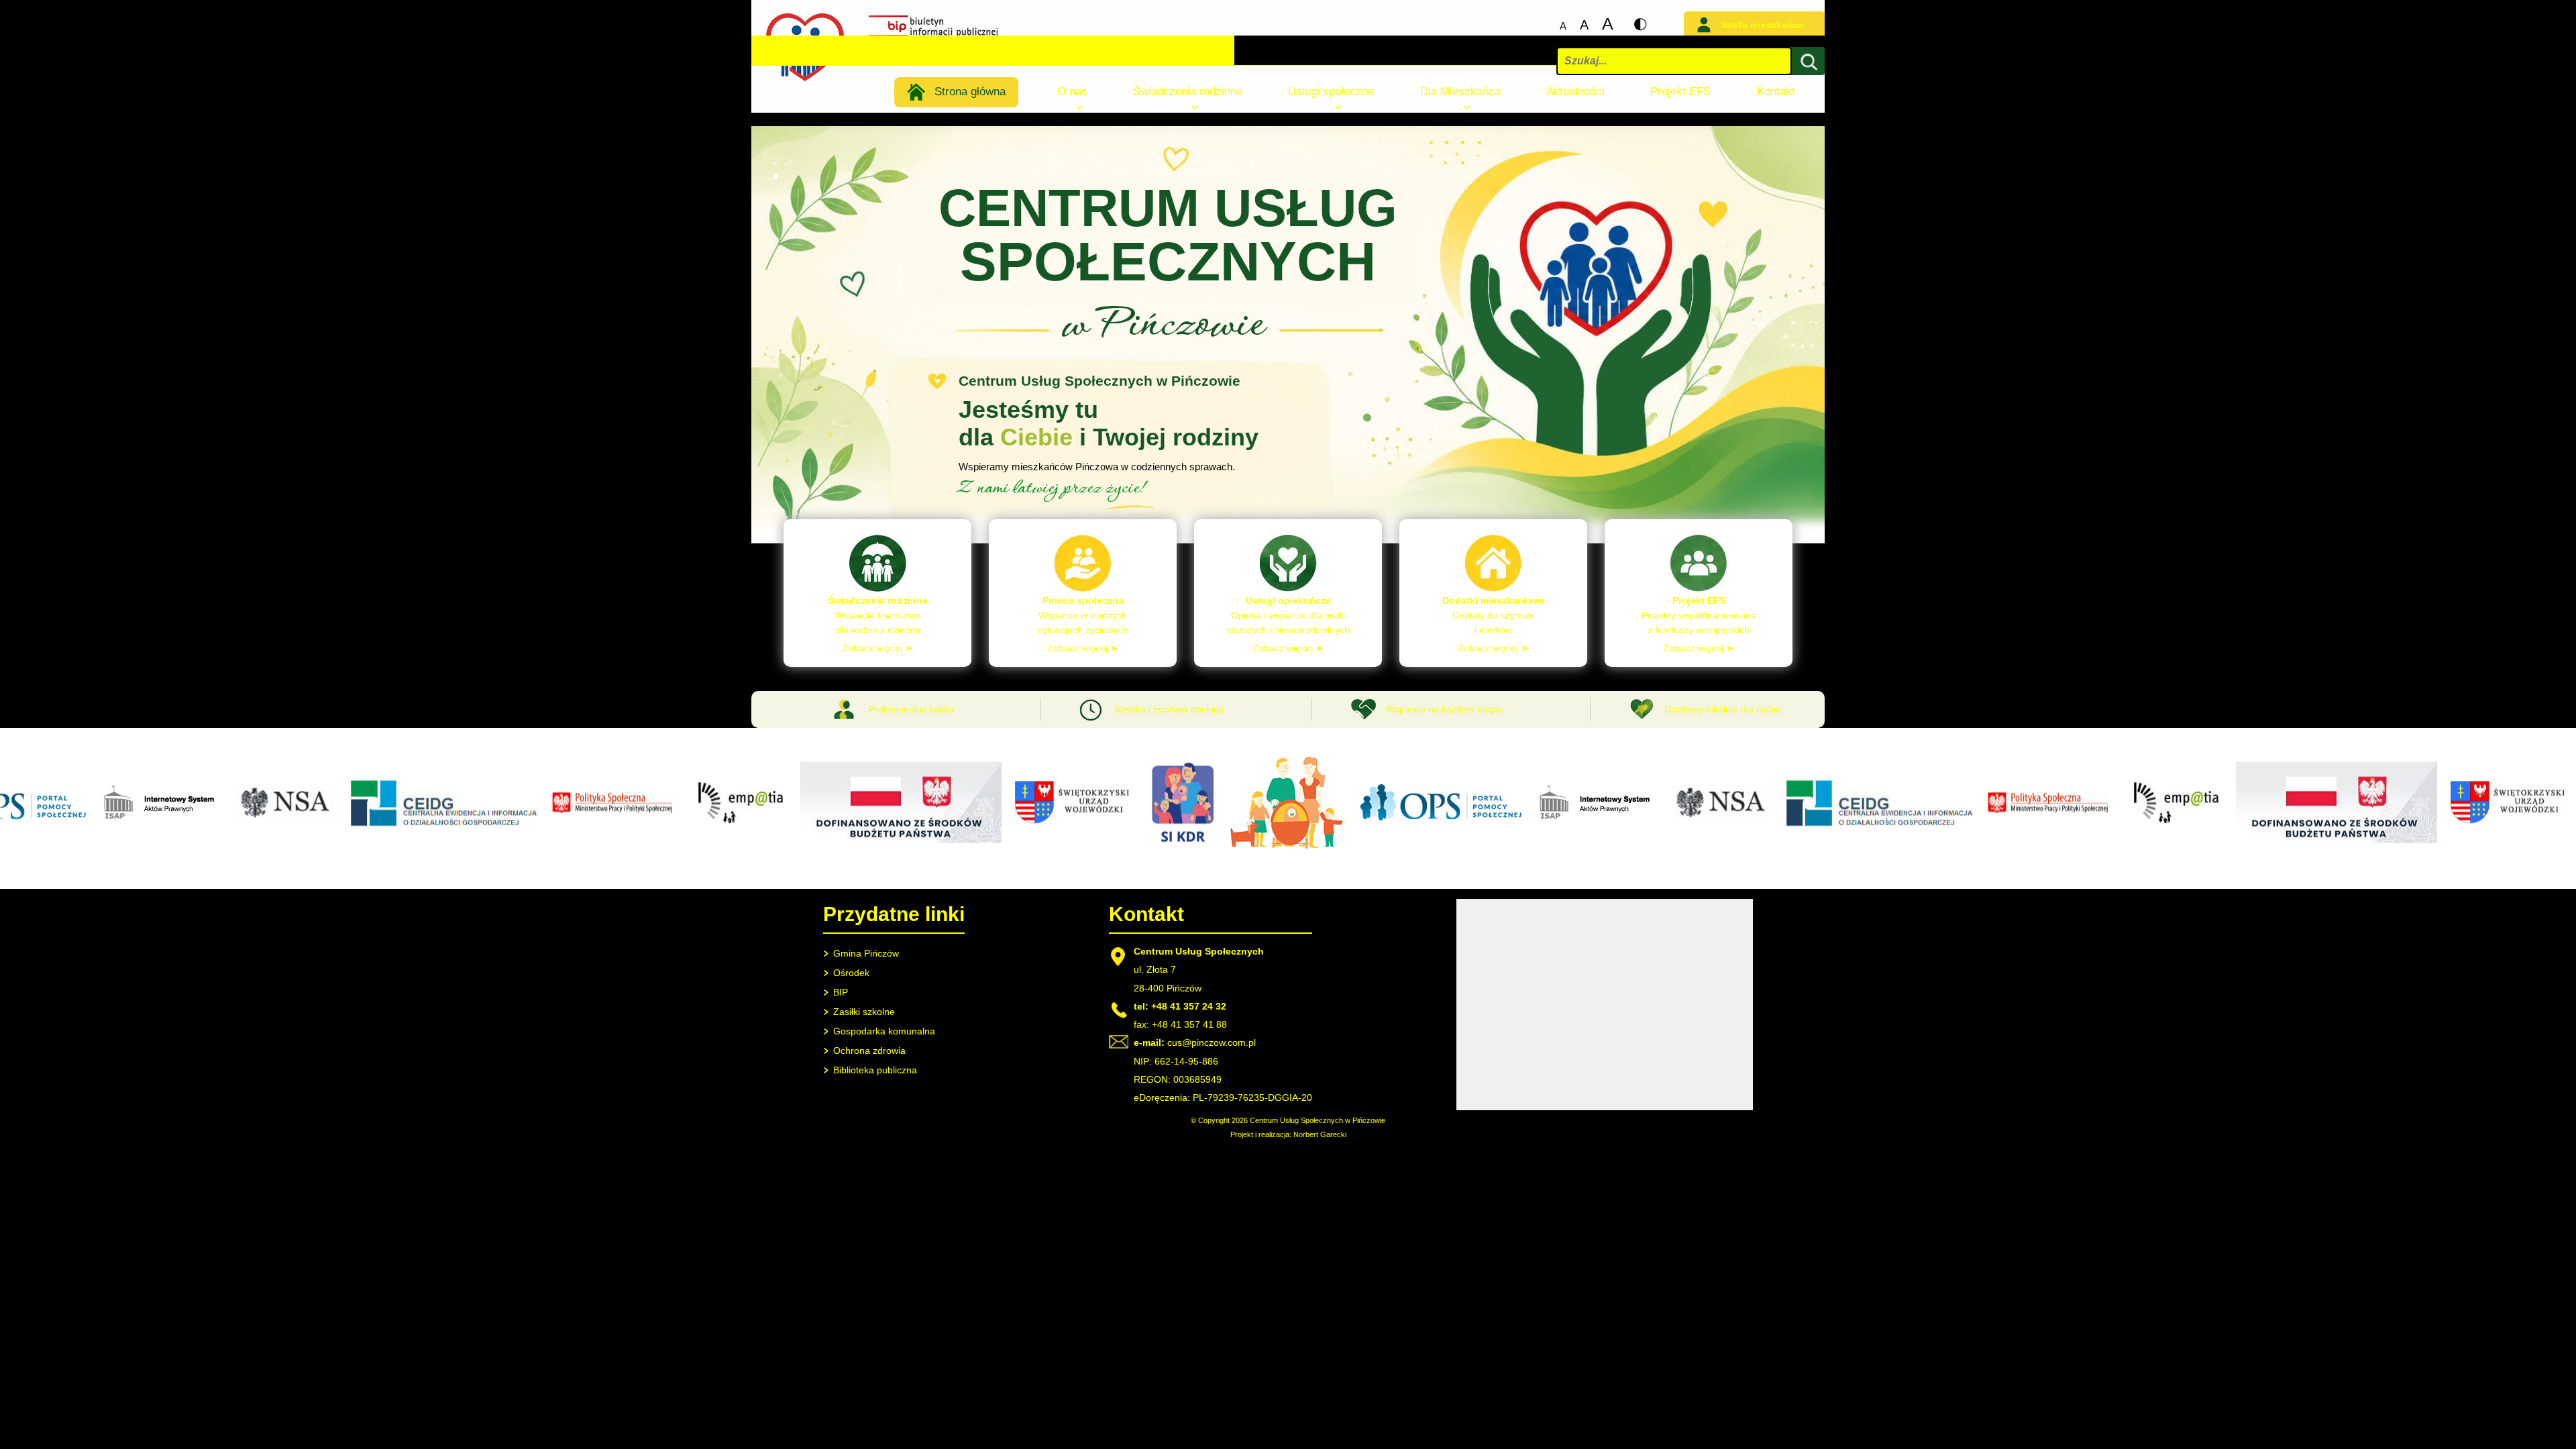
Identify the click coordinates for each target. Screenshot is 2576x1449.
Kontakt (1776, 92)
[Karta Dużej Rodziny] (1143, 844)
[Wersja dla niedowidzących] (1640, 25)
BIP (841, 992)
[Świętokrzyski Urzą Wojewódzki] (1036, 823)
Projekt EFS (1680, 92)
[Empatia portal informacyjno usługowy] (697, 828)
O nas (1072, 92)
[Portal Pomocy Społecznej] (1401, 820)
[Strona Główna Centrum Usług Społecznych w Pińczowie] (805, 80)
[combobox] (1674, 61)
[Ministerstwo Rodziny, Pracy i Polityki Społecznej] (573, 813)
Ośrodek (851, 973)
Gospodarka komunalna (884, 1031)
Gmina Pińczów (866, 953)
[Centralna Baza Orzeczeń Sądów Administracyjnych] (246, 819)
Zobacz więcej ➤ (877, 648)
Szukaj (1807, 87)
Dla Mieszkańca (1460, 92)
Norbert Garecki (1320, 1134)
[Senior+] (861, 843)
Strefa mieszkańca (1762, 25)
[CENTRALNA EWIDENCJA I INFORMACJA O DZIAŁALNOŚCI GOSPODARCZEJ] (404, 827)
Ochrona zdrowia (869, 1051)
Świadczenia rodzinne (1188, 92)
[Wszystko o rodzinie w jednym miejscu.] (1249, 849)
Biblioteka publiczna (875, 1070)
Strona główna (970, 92)
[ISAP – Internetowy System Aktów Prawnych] (122, 821)
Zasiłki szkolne (864, 1012)
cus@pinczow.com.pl (1212, 1042)
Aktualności (1575, 92)
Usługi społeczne (1331, 92)
